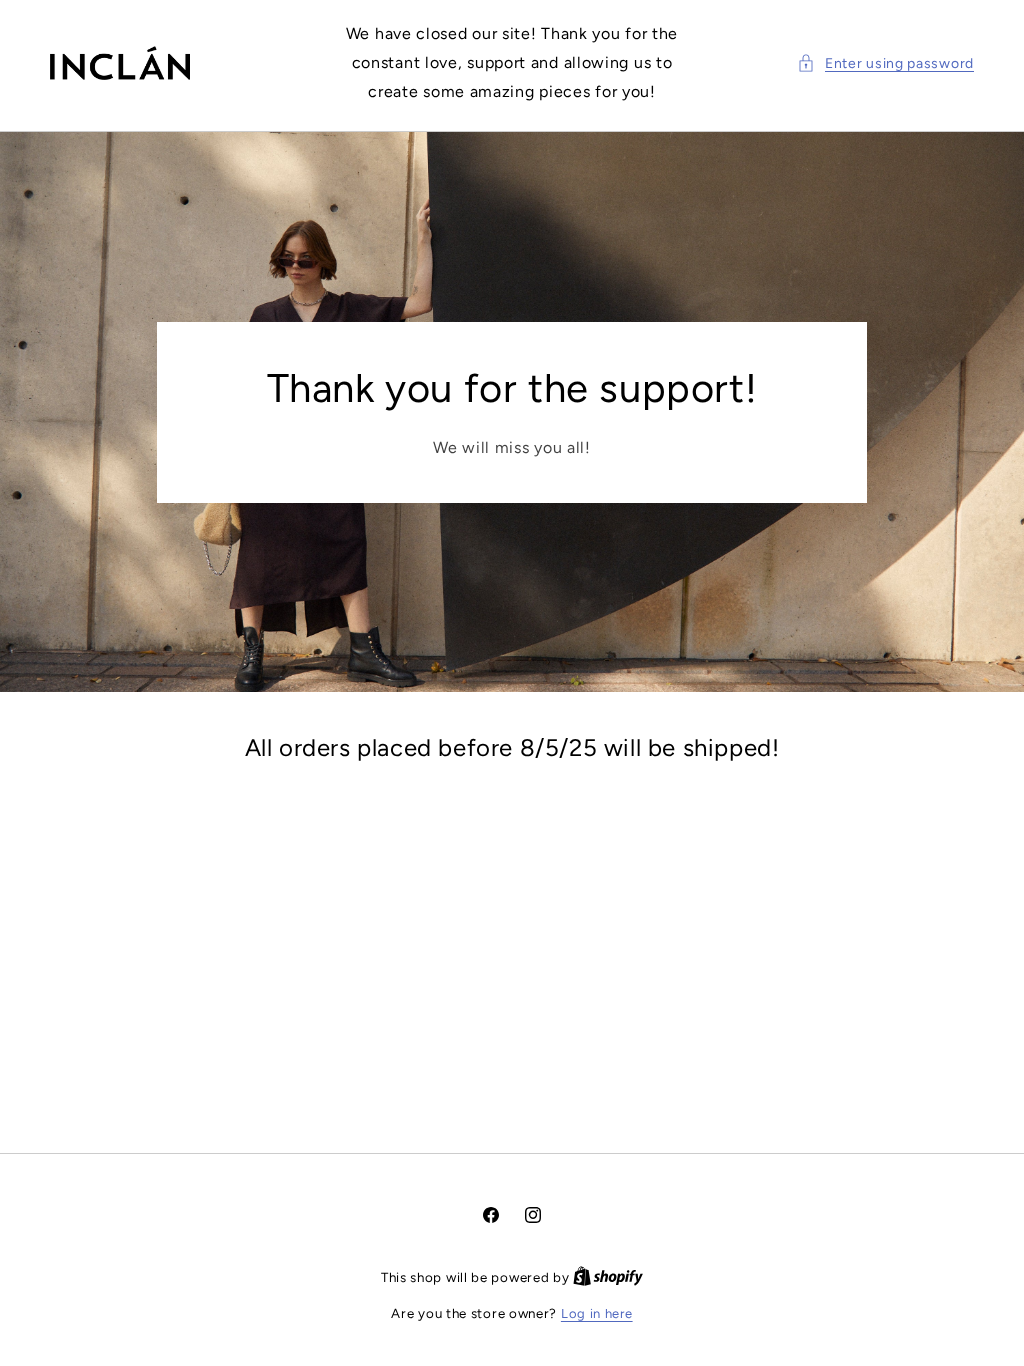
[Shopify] (608, 1277)
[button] (885, 63)
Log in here (597, 1313)
